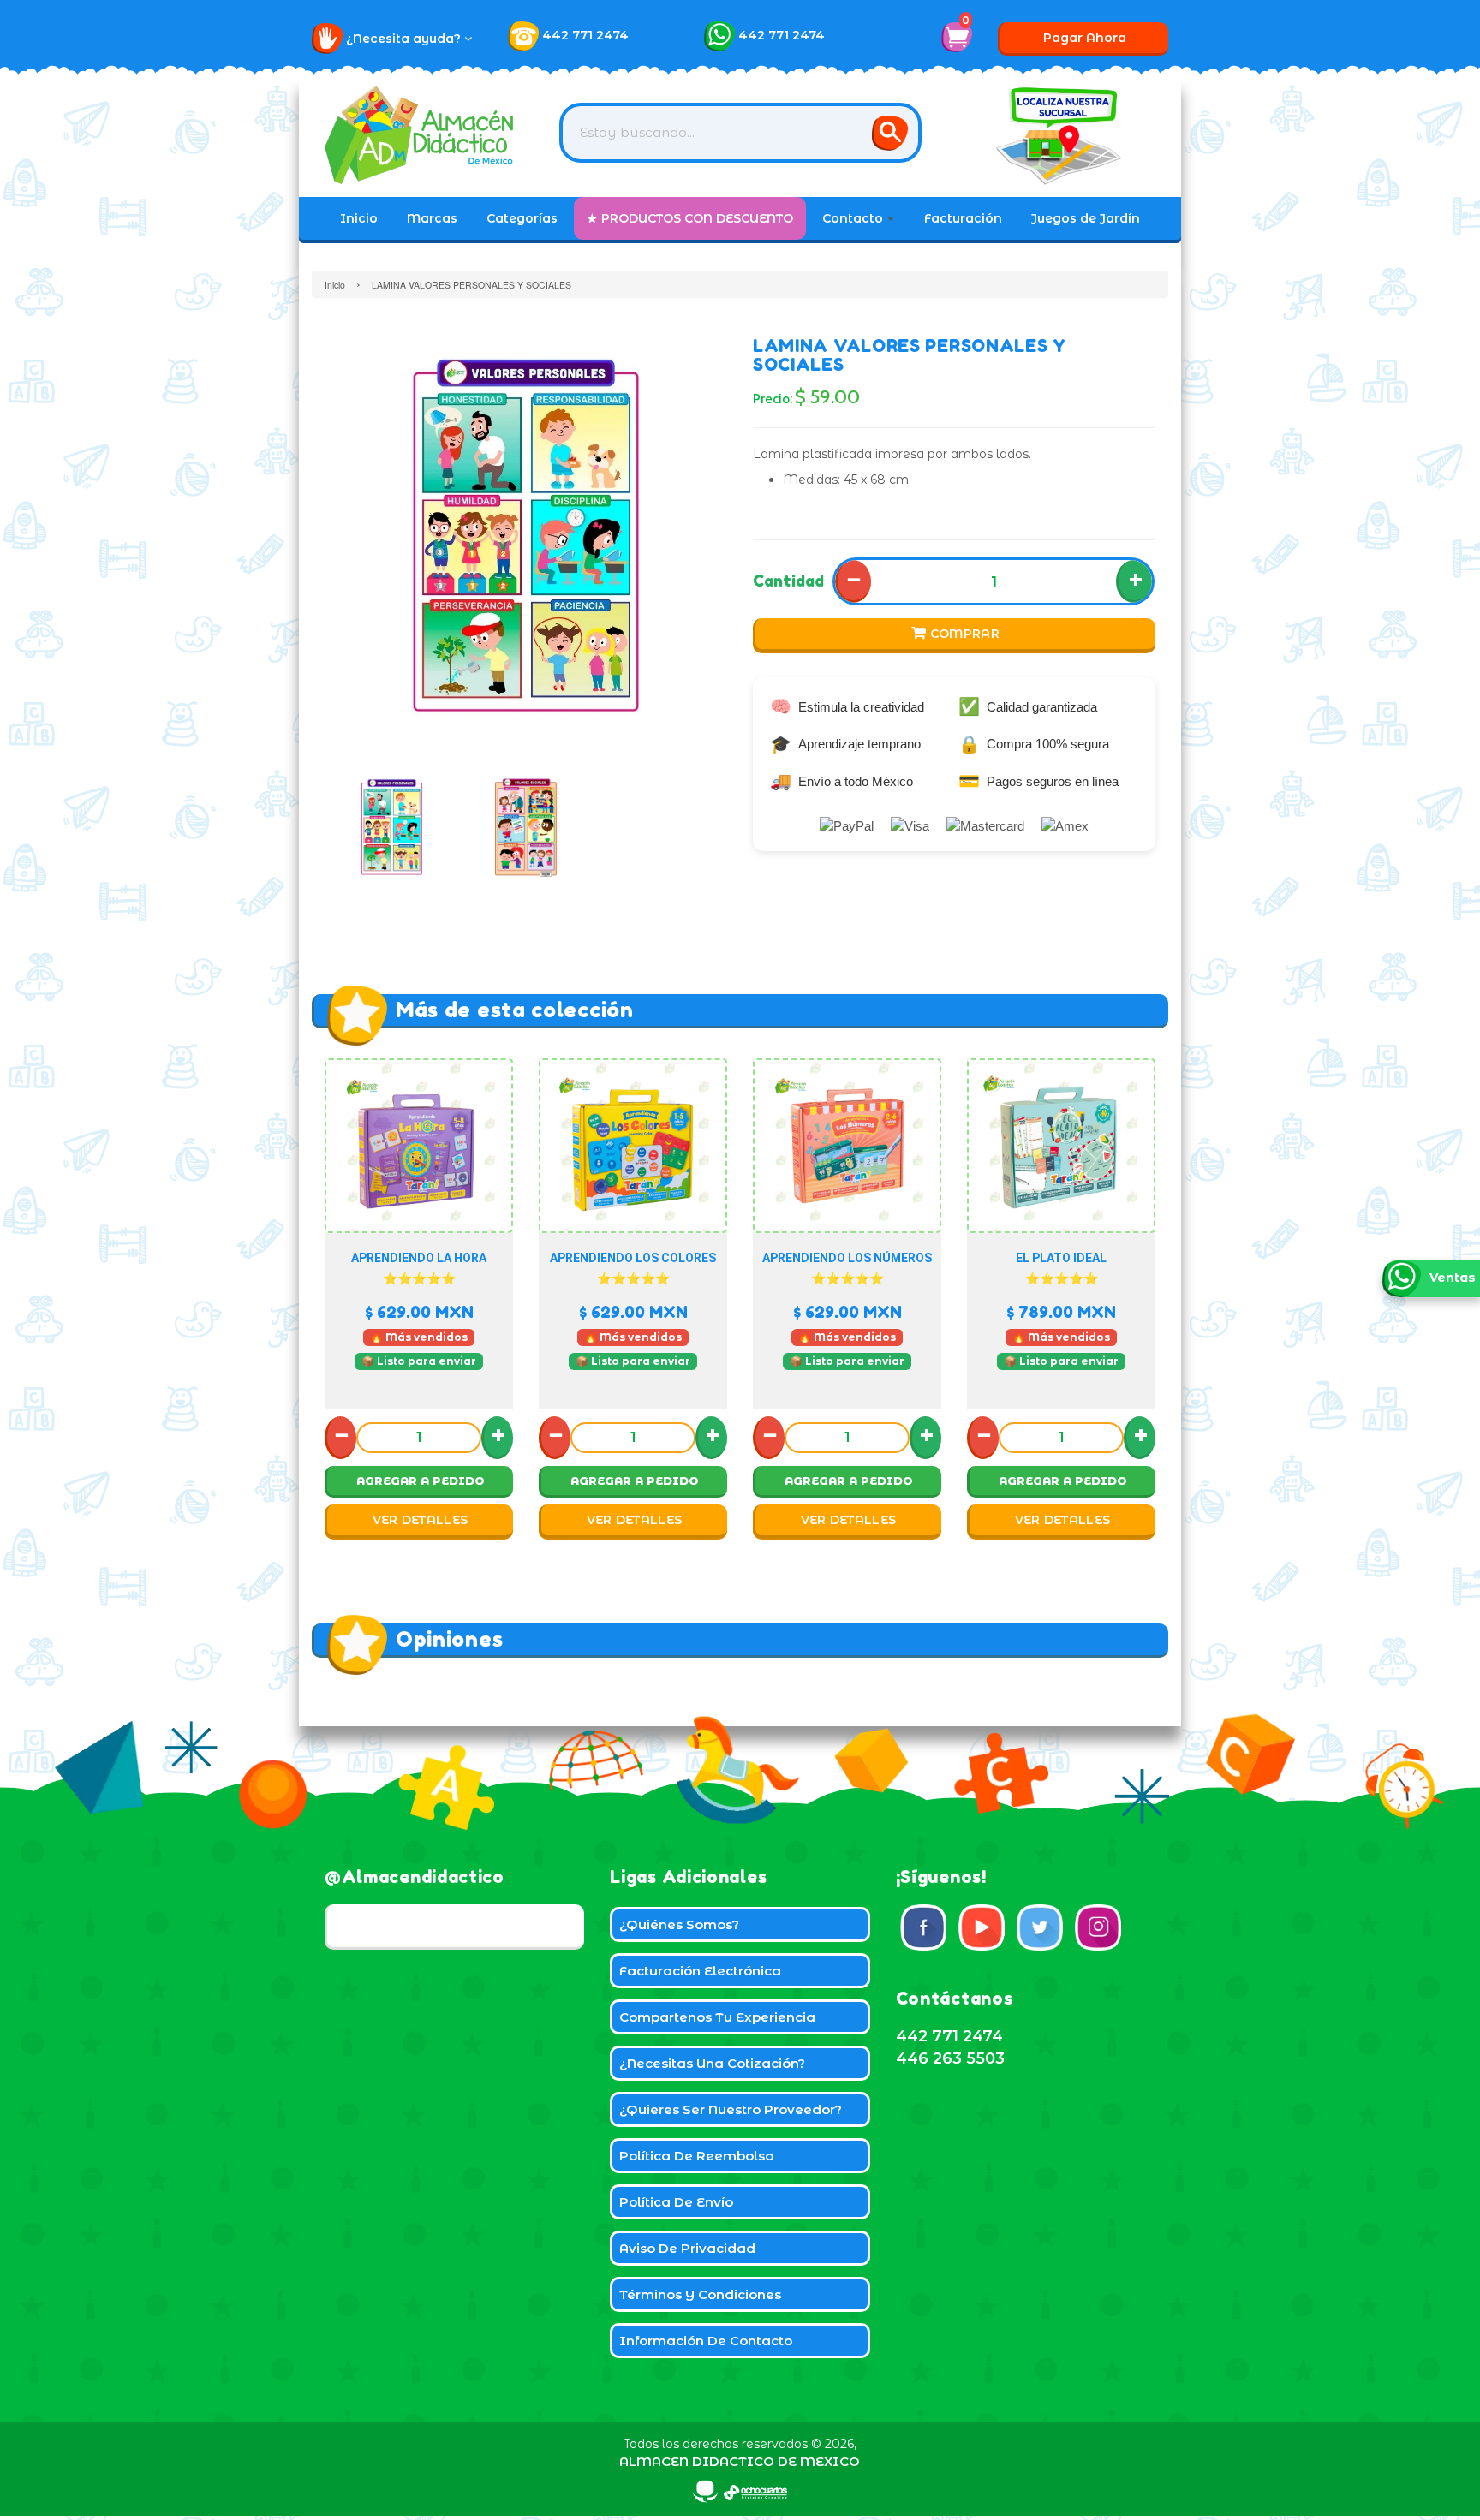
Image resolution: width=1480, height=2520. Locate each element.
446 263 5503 (950, 2058)
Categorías (522, 218)
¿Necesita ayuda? (405, 39)
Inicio (359, 218)
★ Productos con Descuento (690, 218)
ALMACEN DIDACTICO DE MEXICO (740, 2461)
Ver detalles (421, 1520)
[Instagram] (1098, 1927)
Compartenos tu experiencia (717, 2017)
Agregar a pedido (421, 1480)
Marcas (432, 218)
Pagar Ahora (1085, 38)
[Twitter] (1040, 1927)
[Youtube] (982, 1927)
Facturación (963, 218)
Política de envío (676, 2202)
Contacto (854, 218)
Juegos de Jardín (1086, 218)
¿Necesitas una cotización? (712, 2063)
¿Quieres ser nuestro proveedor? (731, 2109)
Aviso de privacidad (687, 2248)
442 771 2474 (585, 35)
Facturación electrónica (700, 1971)
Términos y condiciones (700, 2294)
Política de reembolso (696, 2156)
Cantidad (788, 581)
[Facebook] (923, 1927)
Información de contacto (706, 2341)
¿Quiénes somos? (679, 1924)
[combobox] (740, 133)
